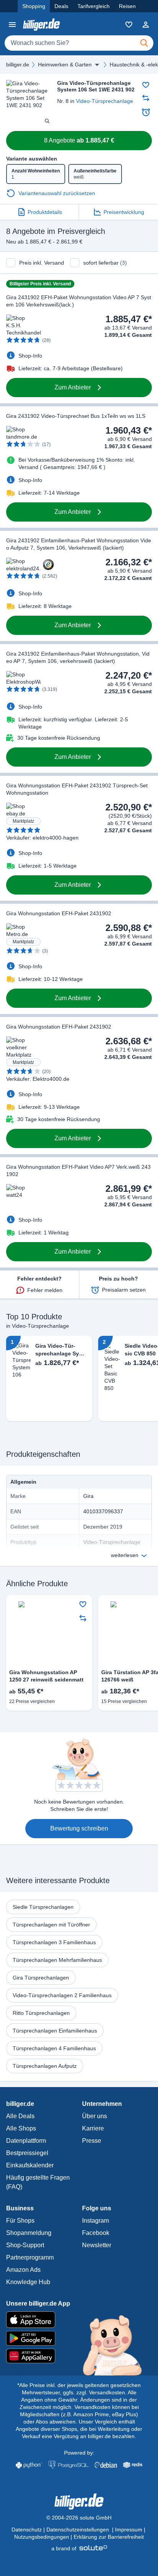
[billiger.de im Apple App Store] (79, 2319)
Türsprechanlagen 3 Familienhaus (54, 1942)
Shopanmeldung (29, 2233)
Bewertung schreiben (79, 1828)
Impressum (129, 2530)
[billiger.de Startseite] (41, 24)
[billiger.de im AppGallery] (79, 2356)
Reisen (127, 6)
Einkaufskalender (30, 2165)
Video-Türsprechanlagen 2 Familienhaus (62, 1995)
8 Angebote (79, 140)
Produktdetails (45, 212)
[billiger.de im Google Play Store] (79, 2338)
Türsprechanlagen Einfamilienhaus (55, 2031)
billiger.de (18, 65)
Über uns (95, 2116)
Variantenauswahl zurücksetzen (57, 193)
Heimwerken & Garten (65, 65)
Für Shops (20, 2221)
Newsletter (97, 2245)
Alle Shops (21, 2128)
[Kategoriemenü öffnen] (12, 25)
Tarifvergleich (94, 6)
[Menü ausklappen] (97, 65)
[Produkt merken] (146, 85)
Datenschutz (27, 2530)
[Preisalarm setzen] (146, 112)
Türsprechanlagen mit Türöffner (51, 1925)
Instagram (95, 2221)
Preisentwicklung (124, 212)
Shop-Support (25, 2245)
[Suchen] (144, 43)
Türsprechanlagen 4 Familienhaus (54, 2048)
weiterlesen (125, 1555)
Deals (61, 6)
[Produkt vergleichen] (146, 98)
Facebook (96, 2233)
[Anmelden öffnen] (146, 25)
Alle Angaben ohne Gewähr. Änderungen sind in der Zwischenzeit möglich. (78, 2400)
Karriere (93, 2128)
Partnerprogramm (30, 2257)
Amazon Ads (23, 2270)
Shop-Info (30, 356)
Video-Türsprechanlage (105, 101)
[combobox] (79, 43)
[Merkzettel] (129, 25)
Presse (92, 2141)
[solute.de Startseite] (79, 2548)
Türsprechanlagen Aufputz (45, 2066)
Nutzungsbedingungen (42, 2537)
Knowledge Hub (28, 2282)
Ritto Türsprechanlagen (41, 2013)
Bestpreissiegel (27, 2153)
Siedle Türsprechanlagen (43, 1907)
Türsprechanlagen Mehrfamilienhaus (57, 1960)
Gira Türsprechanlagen (41, 1978)
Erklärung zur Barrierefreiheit (109, 2537)
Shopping (34, 6)
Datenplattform (26, 2141)
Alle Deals (20, 2116)
